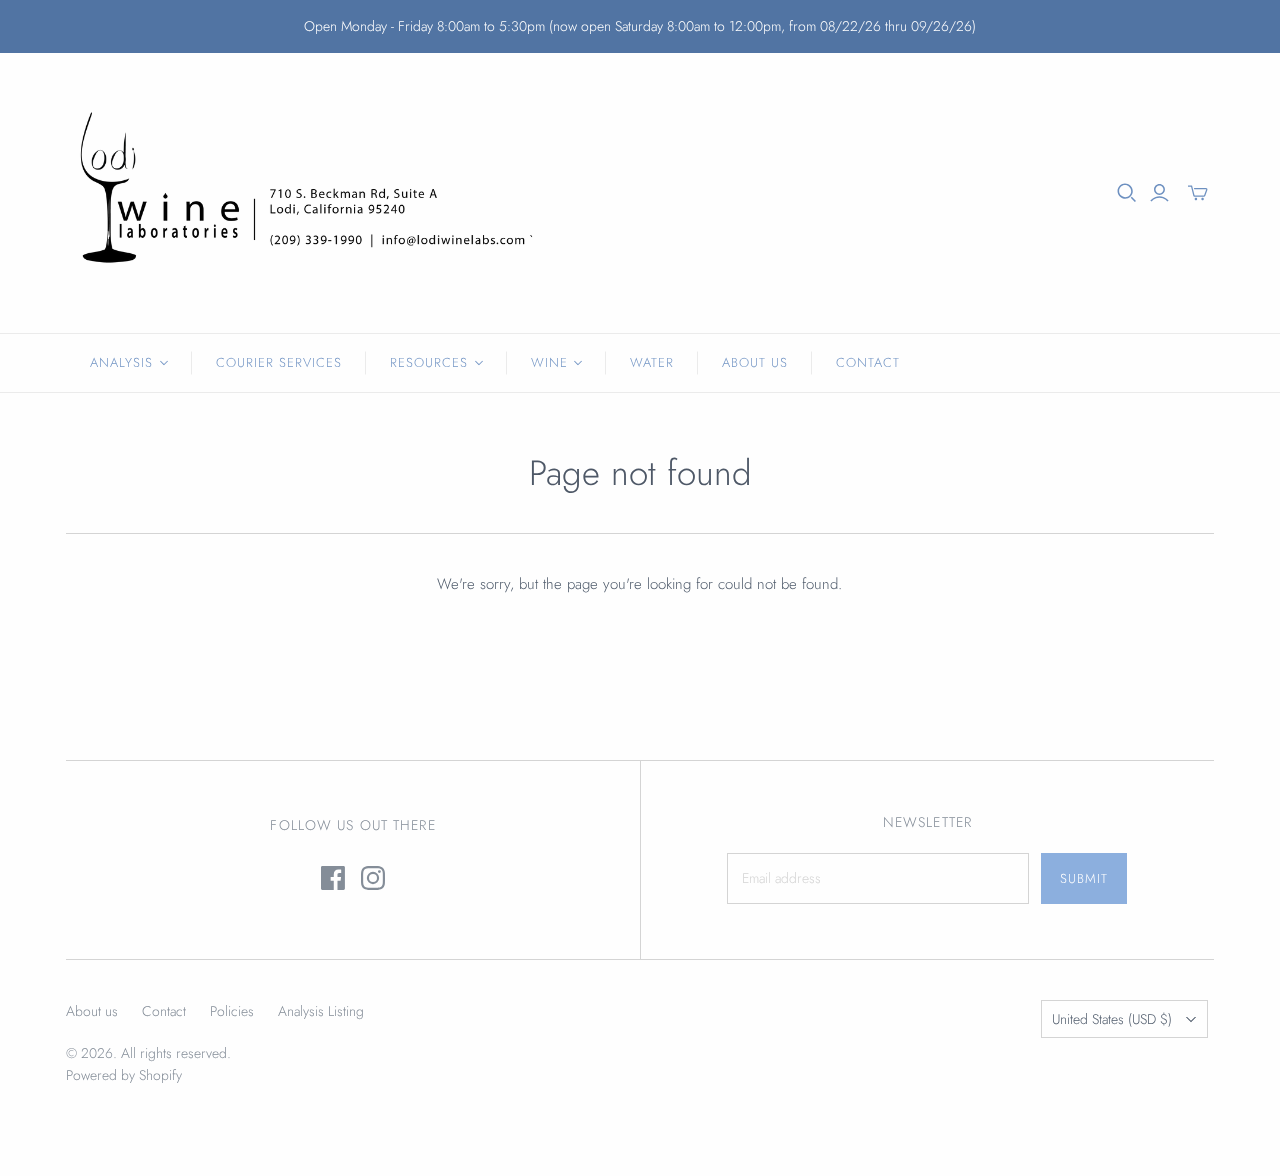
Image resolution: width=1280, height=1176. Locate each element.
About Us (755, 362)
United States (1112, 1019)
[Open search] (1127, 193)
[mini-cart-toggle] (1198, 193)
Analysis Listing (321, 1011)
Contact (868, 362)
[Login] (1159, 193)
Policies (232, 1011)
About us (92, 1011)
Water (652, 362)
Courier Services (279, 362)
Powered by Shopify (124, 1075)
